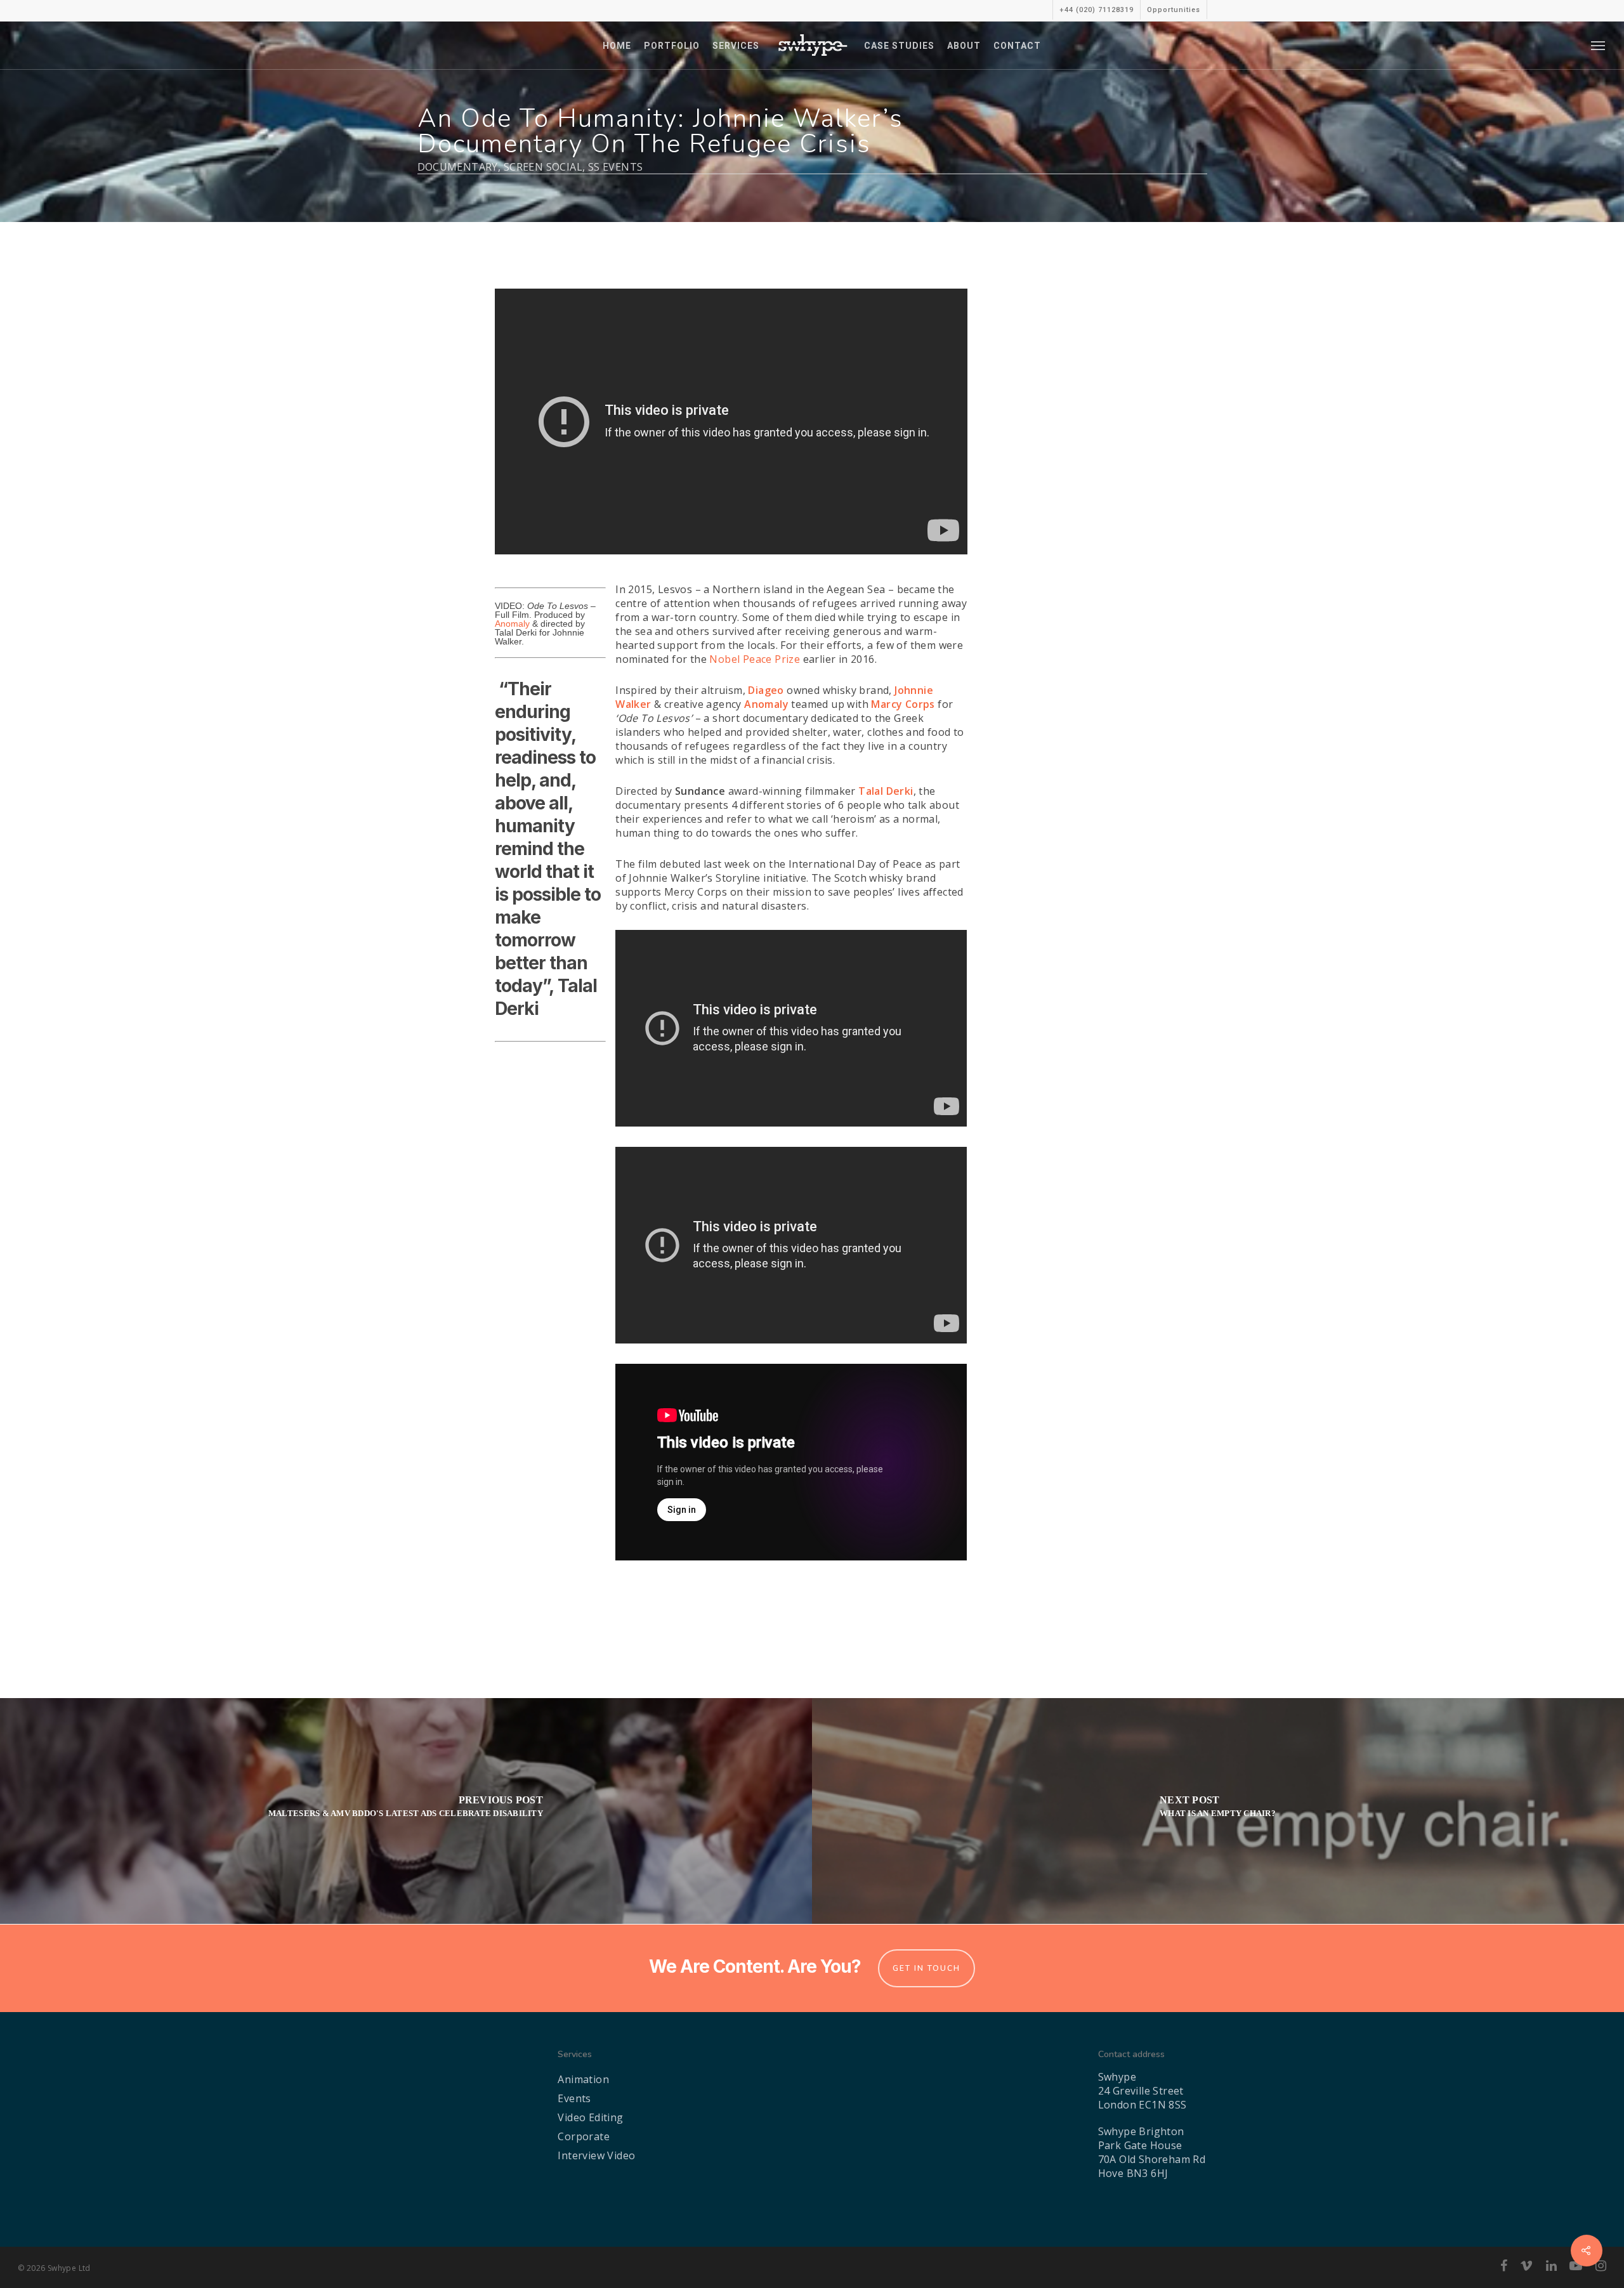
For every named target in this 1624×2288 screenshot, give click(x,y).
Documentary (458, 167)
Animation (583, 2079)
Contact (1017, 46)
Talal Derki (886, 791)
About (964, 46)
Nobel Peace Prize (755, 659)
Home (617, 46)
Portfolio (672, 46)
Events (574, 2098)
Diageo (766, 690)
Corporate (584, 2136)
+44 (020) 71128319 (1097, 10)
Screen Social (543, 167)
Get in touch (927, 1968)
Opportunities (1174, 10)
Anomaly (512, 624)
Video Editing (590, 2117)
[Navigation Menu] (1599, 45)
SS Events (616, 167)
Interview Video (596, 2155)
